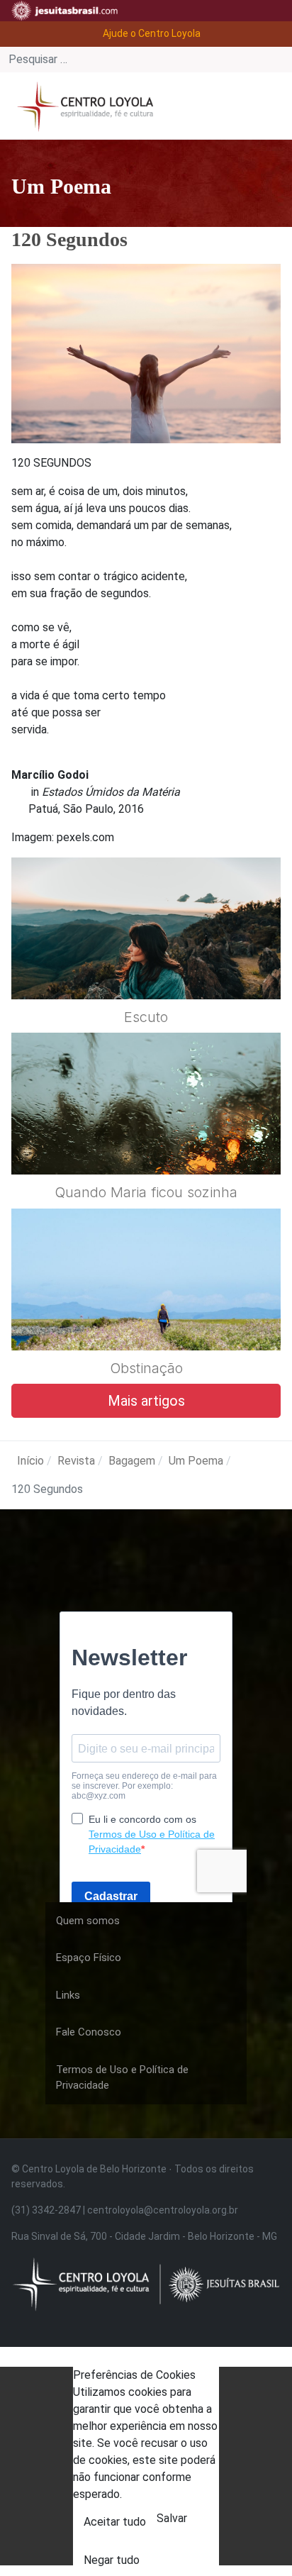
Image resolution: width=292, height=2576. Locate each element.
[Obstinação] (146, 1314)
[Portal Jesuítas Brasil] (64, 11)
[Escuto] (146, 962)
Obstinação (146, 1368)
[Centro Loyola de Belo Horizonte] (82, 105)
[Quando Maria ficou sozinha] (146, 1138)
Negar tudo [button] (112, 2560)
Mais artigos (146, 1401)
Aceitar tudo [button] (115, 2522)
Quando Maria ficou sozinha (146, 1192)
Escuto (146, 1017)
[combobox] (146, 60)
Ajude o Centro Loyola (152, 33)
